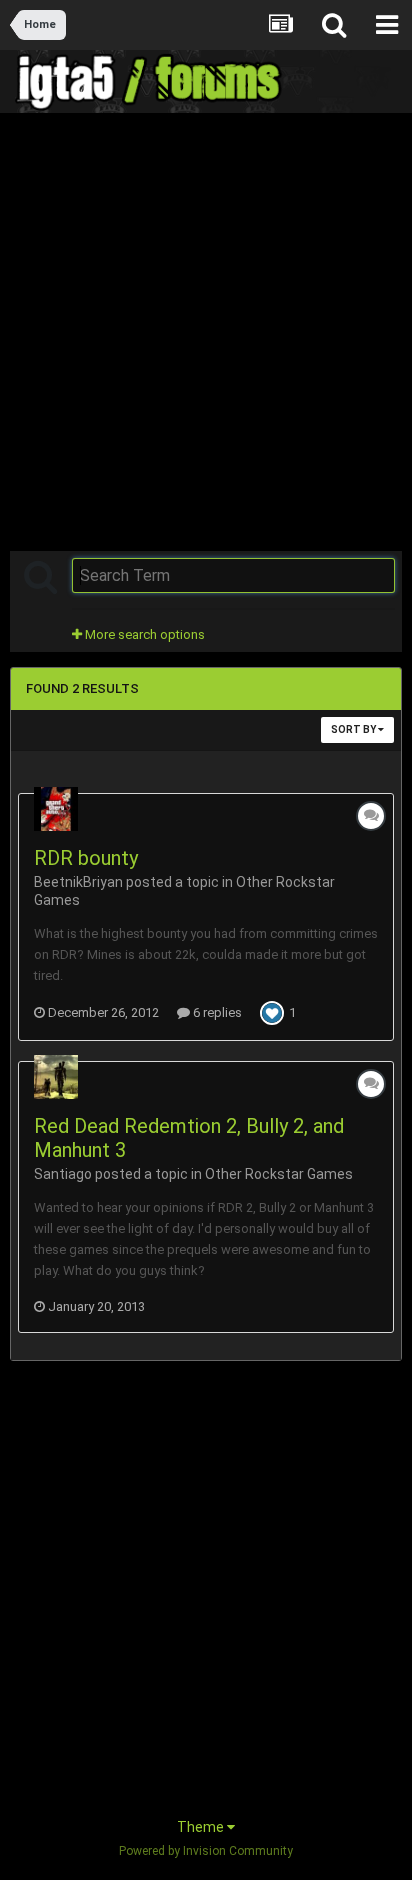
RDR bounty (86, 858)
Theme (202, 1827)
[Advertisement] (206, 330)
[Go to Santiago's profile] (56, 1077)
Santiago (63, 1174)
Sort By (354, 729)
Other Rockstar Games (279, 1174)
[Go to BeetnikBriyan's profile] (56, 809)
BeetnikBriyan (78, 882)
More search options (143, 634)
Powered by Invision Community (206, 1851)
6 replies (216, 1012)
